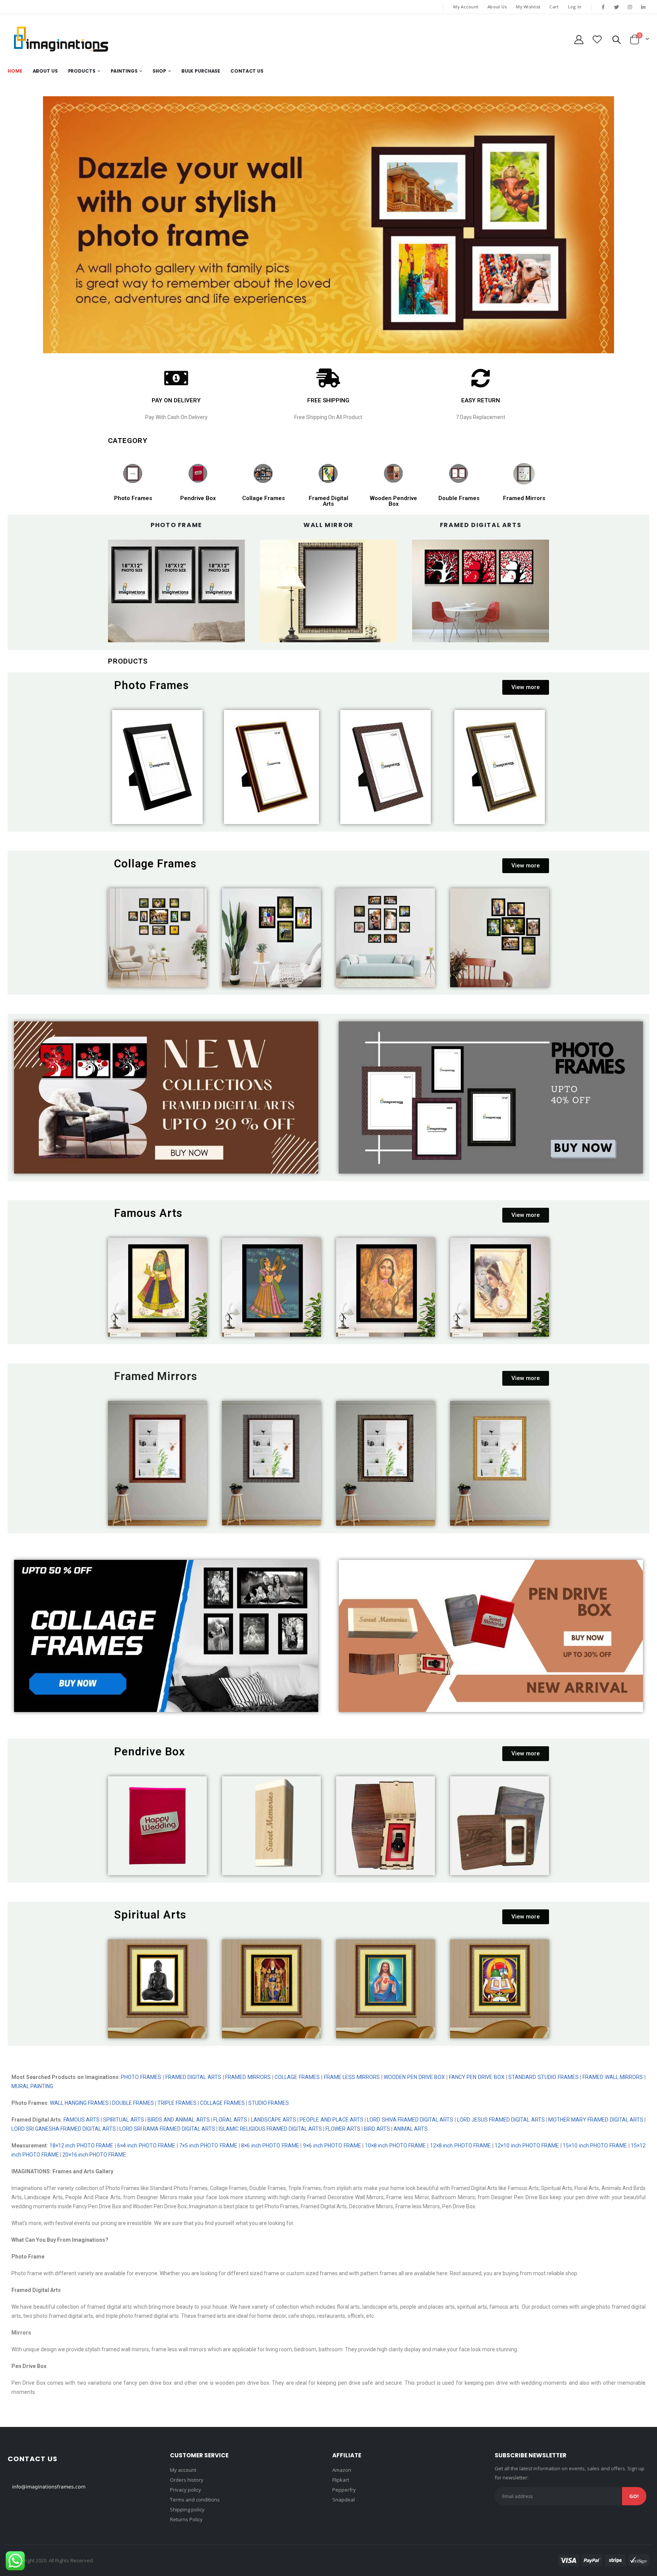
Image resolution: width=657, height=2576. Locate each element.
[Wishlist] (597, 39)
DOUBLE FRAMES (133, 2103)
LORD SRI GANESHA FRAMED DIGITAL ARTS (64, 2129)
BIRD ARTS (377, 2129)
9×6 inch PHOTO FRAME (331, 2146)
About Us (497, 7)
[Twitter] (616, 7)
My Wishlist (528, 7)
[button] (526, 687)
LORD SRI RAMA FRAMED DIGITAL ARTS (167, 2129)
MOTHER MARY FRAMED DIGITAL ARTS (596, 2120)
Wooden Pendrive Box (394, 501)
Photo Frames (133, 498)
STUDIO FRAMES (269, 2103)
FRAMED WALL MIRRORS (612, 2077)
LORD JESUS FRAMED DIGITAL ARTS (501, 2120)
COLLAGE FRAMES (297, 2077)
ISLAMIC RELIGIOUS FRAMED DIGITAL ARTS (270, 2129)
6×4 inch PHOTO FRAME (146, 2146)
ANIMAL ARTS (411, 2129)
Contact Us (247, 71)
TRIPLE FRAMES (177, 2103)
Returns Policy (186, 2519)
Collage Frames (263, 498)
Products (82, 71)
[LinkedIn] (643, 7)
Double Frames (459, 498)
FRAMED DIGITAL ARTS (193, 2077)
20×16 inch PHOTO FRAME (95, 2155)
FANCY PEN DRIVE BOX (477, 2077)
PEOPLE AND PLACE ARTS (332, 2120)
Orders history (187, 2480)
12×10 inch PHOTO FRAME (527, 2146)
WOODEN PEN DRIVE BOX (414, 2077)
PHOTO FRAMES (141, 2077)
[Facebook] (603, 7)
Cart (554, 7)
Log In (575, 7)
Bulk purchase (201, 71)
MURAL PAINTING (32, 2086)
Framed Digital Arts (328, 501)
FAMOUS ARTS (82, 2120)
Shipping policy (187, 2509)
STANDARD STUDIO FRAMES (543, 2077)
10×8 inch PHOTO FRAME (396, 2146)
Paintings (124, 71)
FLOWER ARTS (343, 2129)
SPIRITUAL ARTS (123, 2120)
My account (183, 2470)
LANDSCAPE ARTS (274, 2120)
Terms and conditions (195, 2500)
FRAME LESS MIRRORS (352, 2077)
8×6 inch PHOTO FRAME (270, 2146)
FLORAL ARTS (230, 2120)
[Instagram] (630, 7)
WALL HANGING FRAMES (79, 2103)
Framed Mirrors (524, 498)
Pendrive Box (198, 498)
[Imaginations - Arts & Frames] (61, 39)
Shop (159, 71)
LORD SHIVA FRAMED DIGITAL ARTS (410, 2120)
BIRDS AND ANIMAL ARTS (179, 2120)
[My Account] (579, 39)
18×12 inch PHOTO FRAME (82, 2146)
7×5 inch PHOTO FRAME (208, 2146)
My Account (466, 7)
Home (15, 71)
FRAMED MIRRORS (248, 2077)
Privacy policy (186, 2490)
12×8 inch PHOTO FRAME (461, 2146)
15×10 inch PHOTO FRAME (595, 2146)
